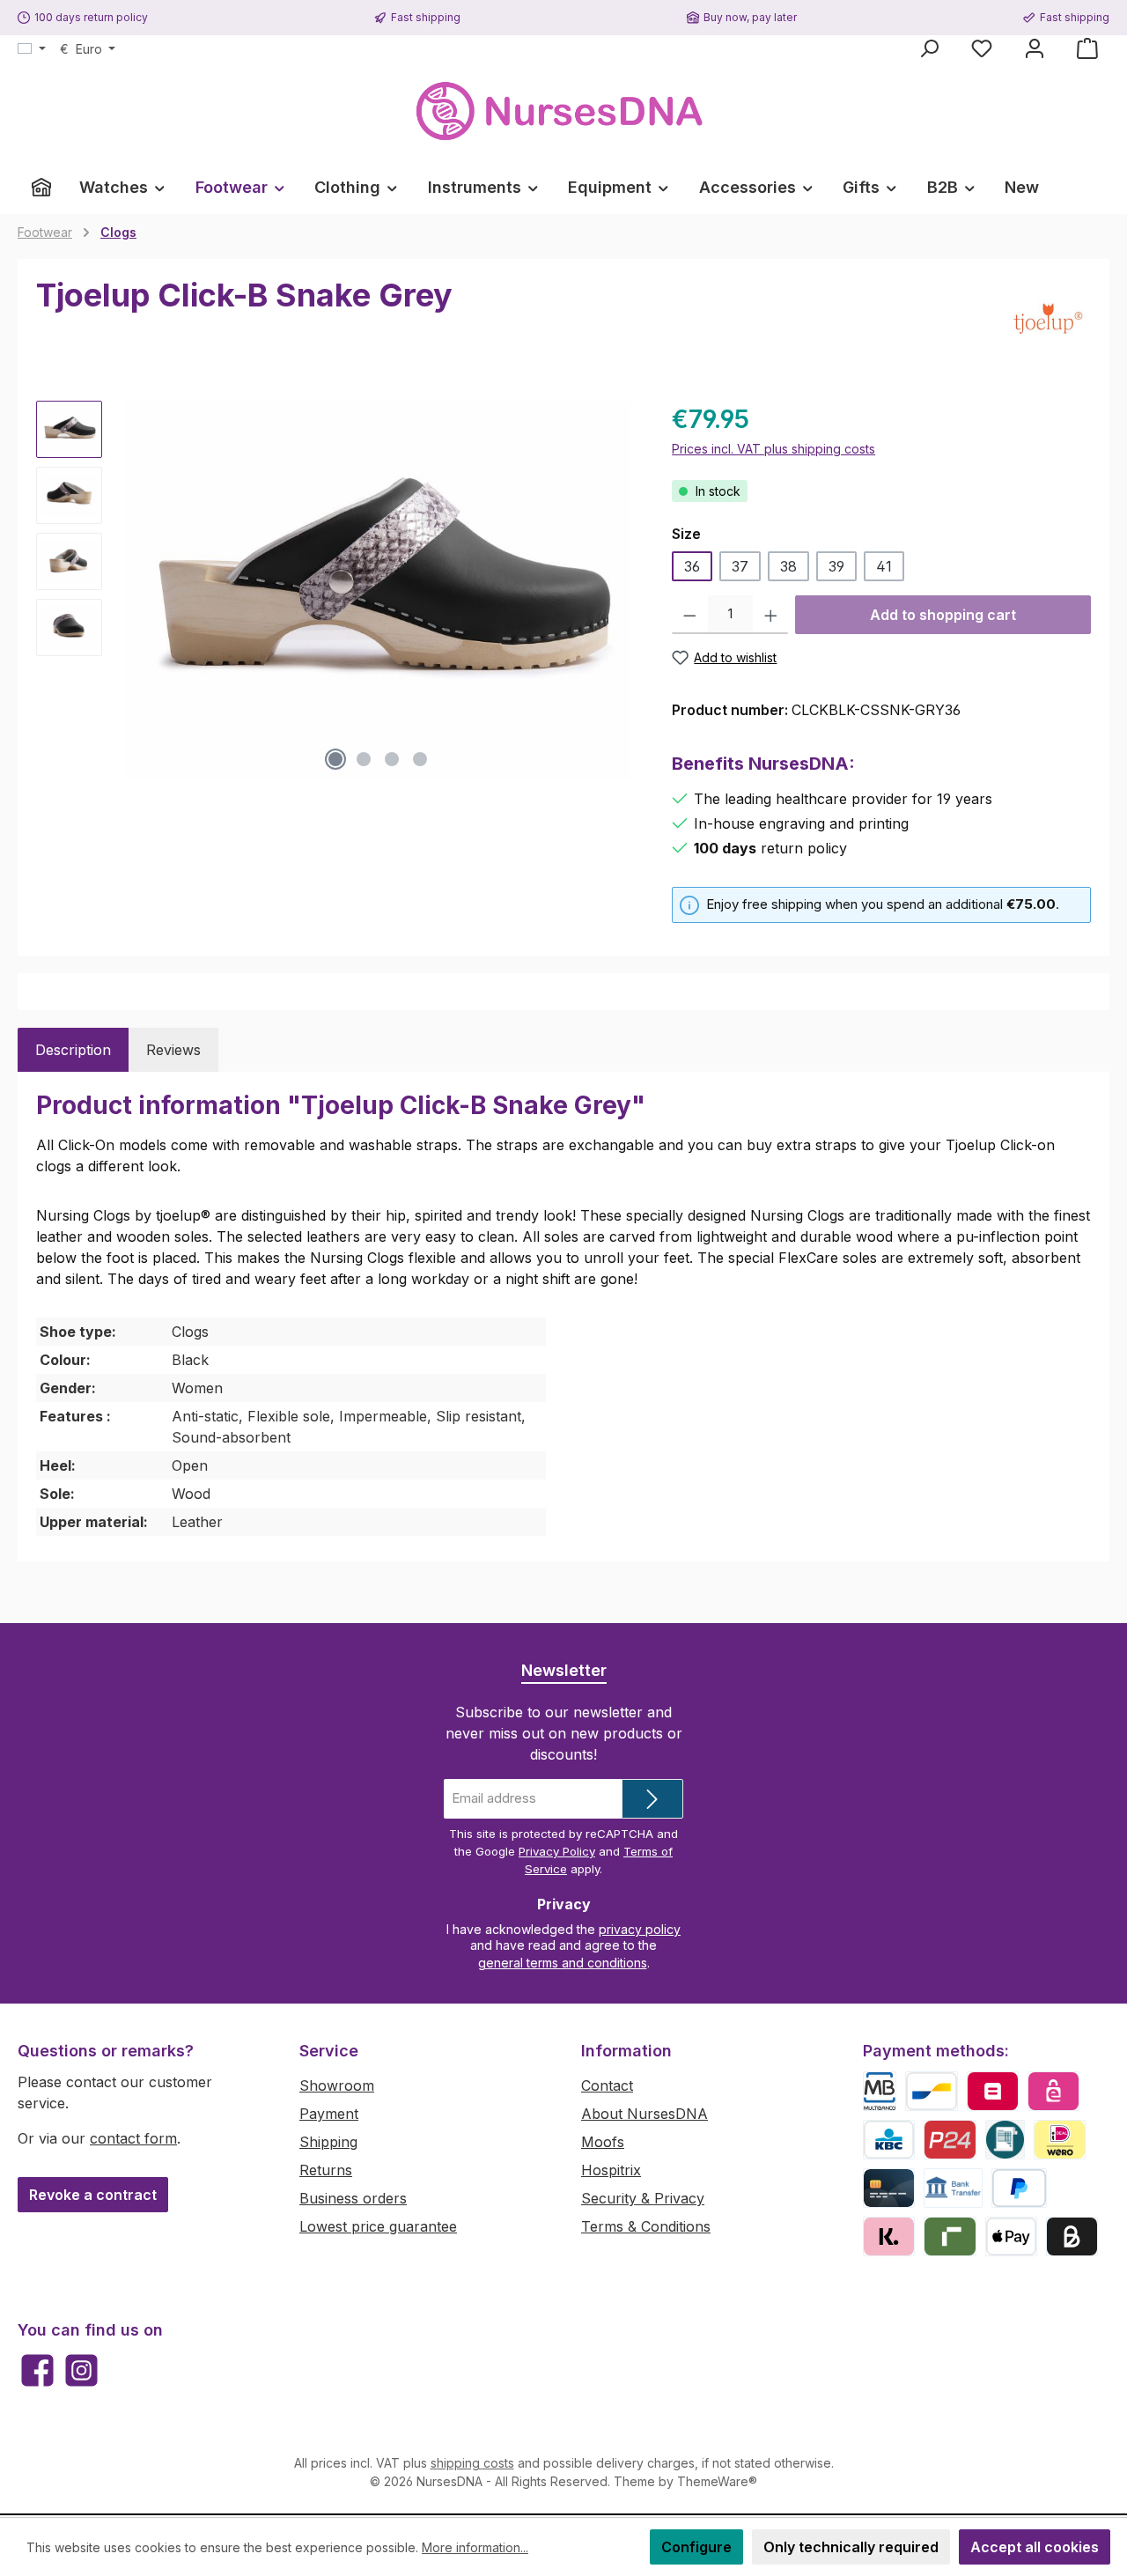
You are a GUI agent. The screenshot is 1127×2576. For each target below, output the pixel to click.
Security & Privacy (643, 2198)
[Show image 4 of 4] (420, 759)
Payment (329, 2114)
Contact (607, 2085)
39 (836, 566)
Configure (696, 2547)
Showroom (337, 2085)
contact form (133, 2138)
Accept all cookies (1035, 2547)
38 (788, 566)
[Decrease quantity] (690, 615)
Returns (326, 2170)
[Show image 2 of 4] (364, 759)
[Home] (41, 188)
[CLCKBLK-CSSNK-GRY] (378, 590)
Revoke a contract (93, 2195)
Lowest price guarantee (378, 2226)
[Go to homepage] (563, 111)
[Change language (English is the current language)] (32, 49)
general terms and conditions (563, 1963)
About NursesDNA (645, 2114)
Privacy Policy (557, 1851)
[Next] (623, 590)
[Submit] (652, 1799)
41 (884, 566)
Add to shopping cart (943, 615)
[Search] (929, 48)
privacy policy (640, 1929)
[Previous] (133, 590)
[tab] (73, 1050)
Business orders (353, 2198)
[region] (336, 590)
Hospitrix (611, 2170)
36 (692, 566)
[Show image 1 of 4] (335, 759)
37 (740, 566)
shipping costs (472, 2463)
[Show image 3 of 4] (392, 759)
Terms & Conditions (646, 2226)
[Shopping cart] (1087, 48)
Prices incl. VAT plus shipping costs (773, 449)
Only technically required (851, 2547)
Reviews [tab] (173, 1050)
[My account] (1035, 48)
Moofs (603, 2142)
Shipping (328, 2142)
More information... (475, 2547)
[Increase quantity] (771, 615)
